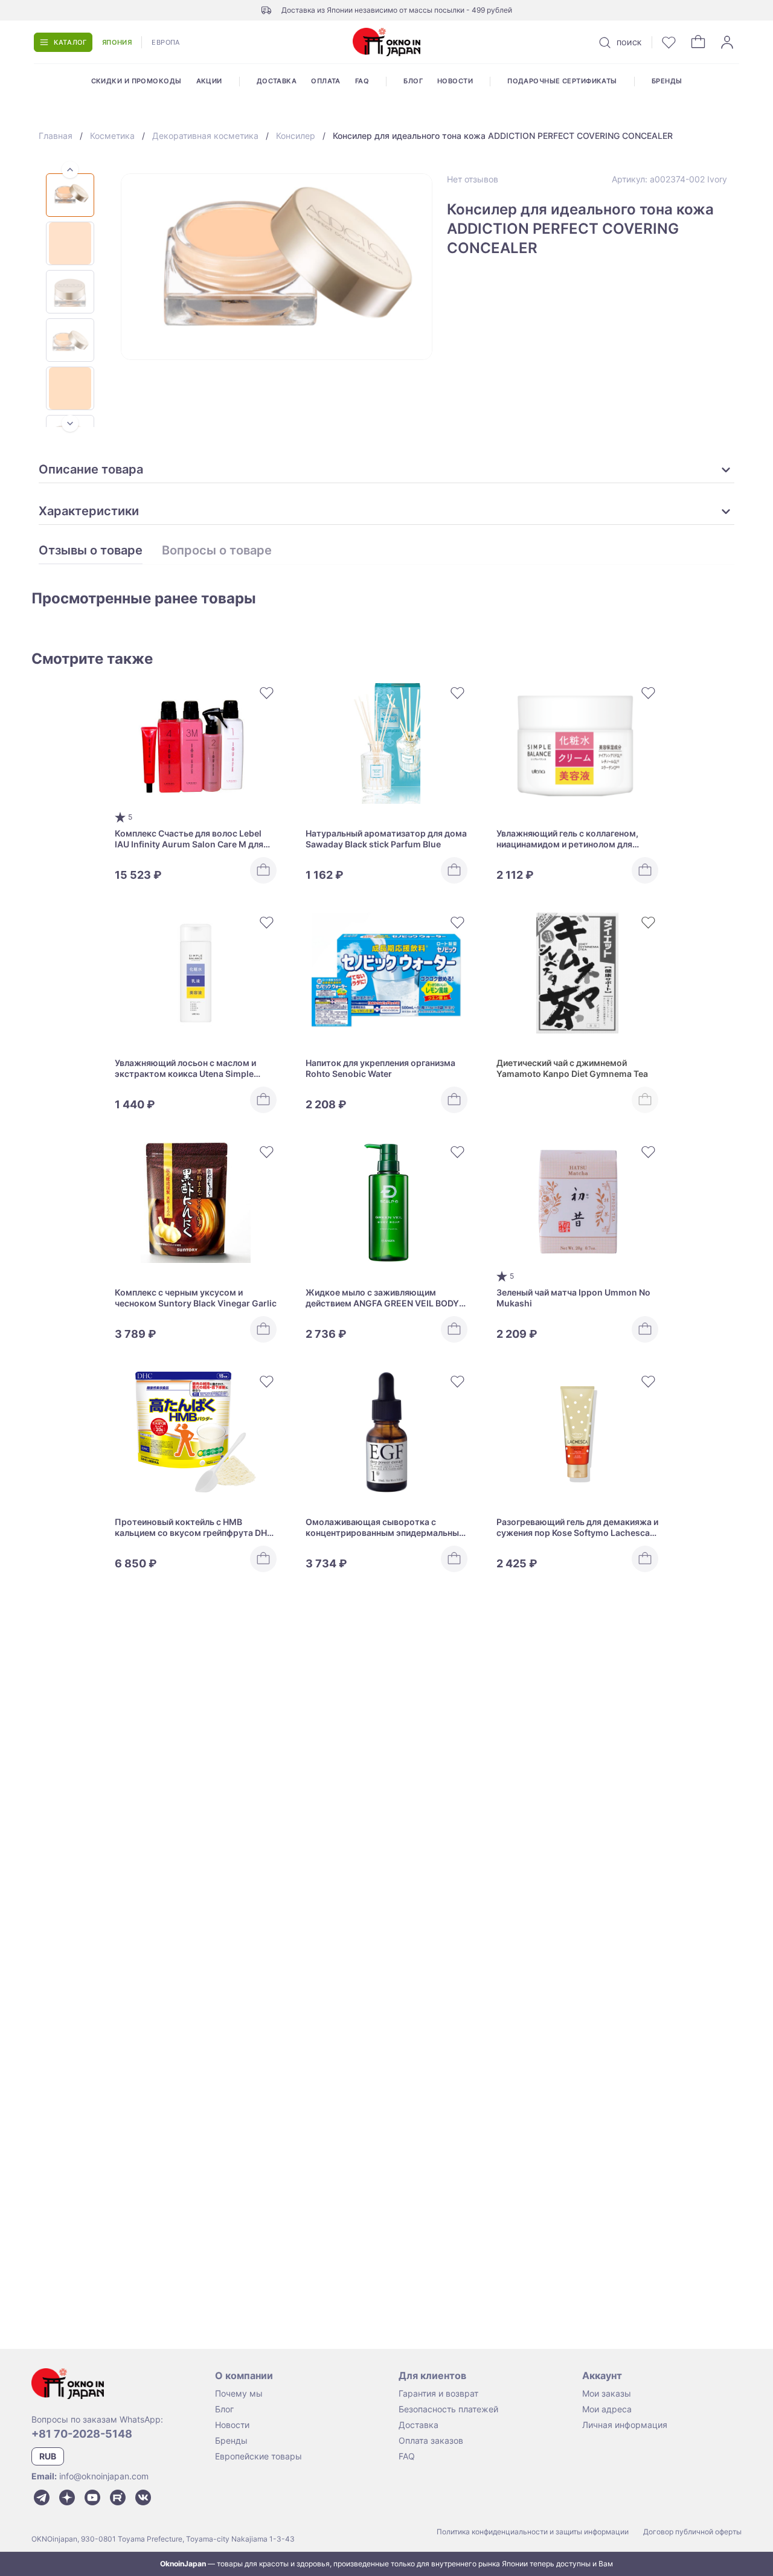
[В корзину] (263, 870)
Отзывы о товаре (91, 551)
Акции (209, 81)
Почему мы (239, 2393)
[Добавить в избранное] (267, 693)
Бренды (667, 81)
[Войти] (727, 42)
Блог (413, 81)
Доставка (277, 81)
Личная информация (625, 2425)
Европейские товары (258, 2456)
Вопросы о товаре (217, 551)
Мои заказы (607, 2393)
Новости (455, 81)
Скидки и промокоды (136, 81)
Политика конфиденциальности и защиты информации (533, 2532)
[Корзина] (698, 42)
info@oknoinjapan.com (104, 2476)
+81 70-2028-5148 (82, 2434)
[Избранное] (669, 42)
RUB (48, 2456)
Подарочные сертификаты (562, 81)
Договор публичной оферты (692, 2532)
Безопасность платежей (448, 2409)
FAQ (362, 81)
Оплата (326, 81)
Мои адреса (607, 2409)
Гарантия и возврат (438, 2393)
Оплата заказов (431, 2440)
